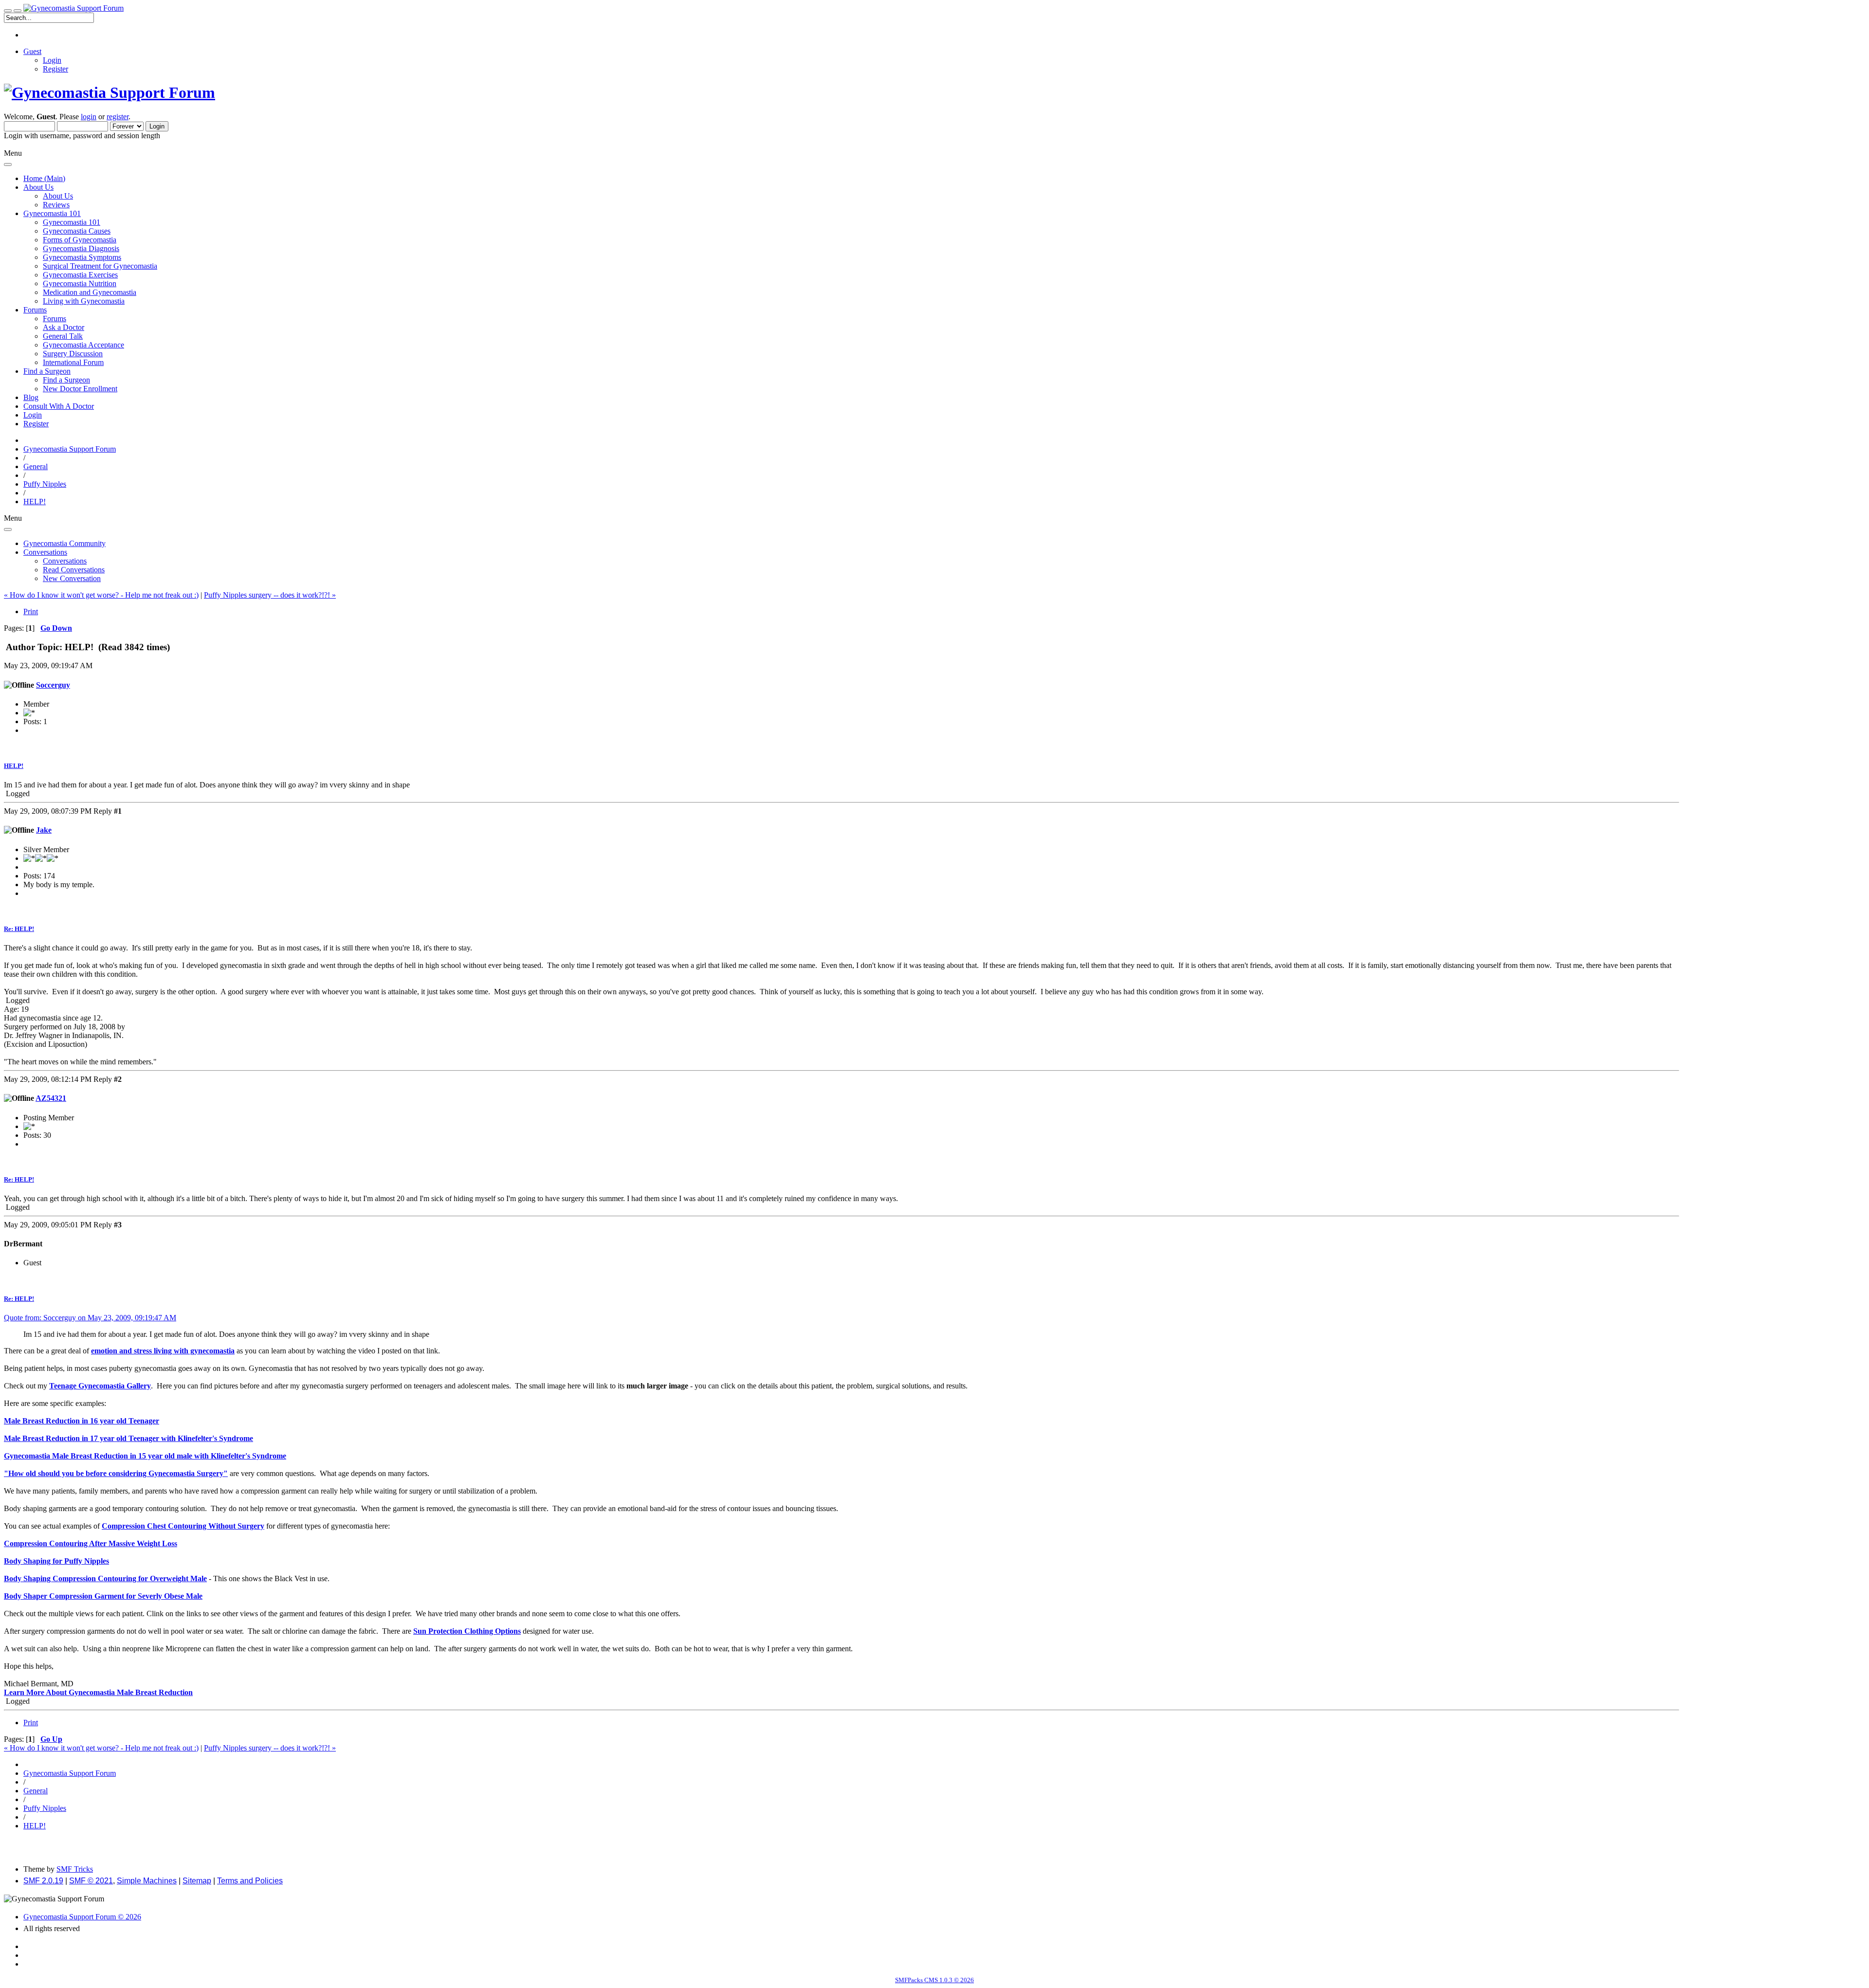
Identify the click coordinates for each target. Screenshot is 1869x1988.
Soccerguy (53, 685)
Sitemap (197, 1881)
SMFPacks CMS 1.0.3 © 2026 (934, 1980)
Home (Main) (44, 178)
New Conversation (72, 578)
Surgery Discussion (73, 354)
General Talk (63, 336)
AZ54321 (51, 1098)
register (118, 117)
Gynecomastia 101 (72, 222)
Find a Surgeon (66, 380)
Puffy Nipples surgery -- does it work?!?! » (270, 595)
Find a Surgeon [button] (47, 371)
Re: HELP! (19, 929)
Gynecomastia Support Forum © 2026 (82, 1917)
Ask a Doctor (64, 327)
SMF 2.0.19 (43, 1881)
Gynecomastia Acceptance (83, 345)
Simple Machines (147, 1881)
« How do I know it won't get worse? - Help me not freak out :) (101, 595)
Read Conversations (74, 570)
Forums (55, 319)
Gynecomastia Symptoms (82, 257)
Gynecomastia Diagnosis (81, 248)
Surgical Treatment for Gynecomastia (100, 266)
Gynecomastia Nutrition (80, 283)
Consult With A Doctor (59, 406)
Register (55, 69)
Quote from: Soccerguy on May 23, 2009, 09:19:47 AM (90, 1318)
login (89, 117)
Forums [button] (35, 310)
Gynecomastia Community (64, 543)
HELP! (14, 766)
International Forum (73, 362)
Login (52, 60)
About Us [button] (38, 187)
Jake (44, 830)
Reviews (56, 205)
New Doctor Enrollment (80, 389)
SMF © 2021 (91, 1881)
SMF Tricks (75, 1869)
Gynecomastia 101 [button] (52, 213)
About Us (58, 196)
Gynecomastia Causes (77, 231)
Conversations (65, 561)
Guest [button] (32, 51)
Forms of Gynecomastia (80, 240)
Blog (31, 397)
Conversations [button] (45, 552)
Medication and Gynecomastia (90, 292)
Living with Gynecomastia (84, 301)
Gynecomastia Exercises (80, 275)
